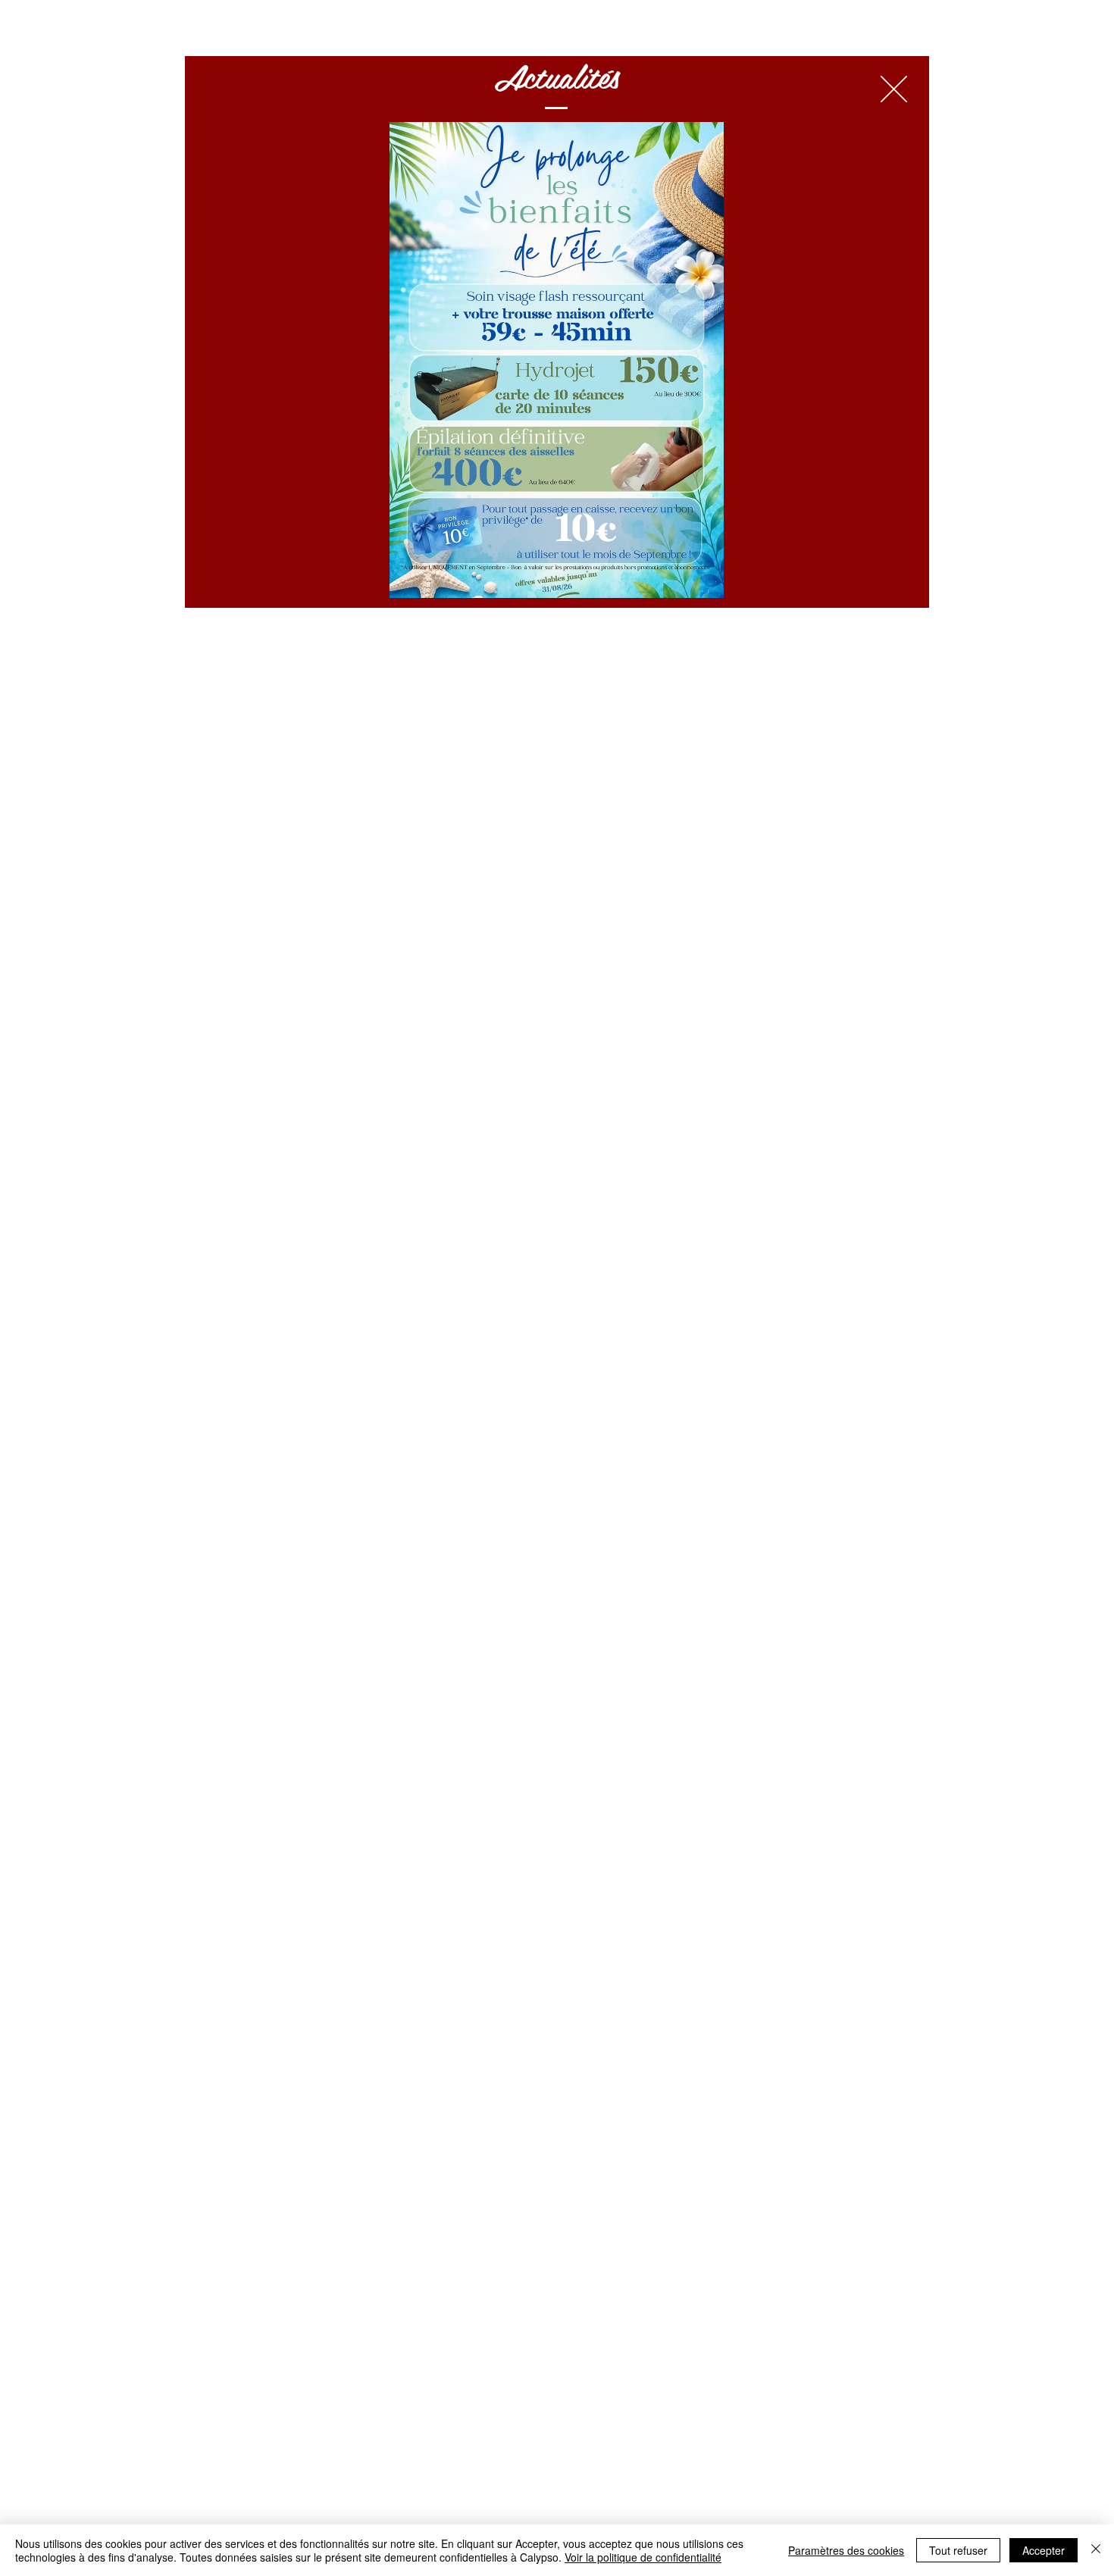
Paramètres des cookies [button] (846, 2550)
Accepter (1044, 2550)
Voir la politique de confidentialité (643, 2557)
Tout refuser (958, 2550)
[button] (894, 89)
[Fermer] (1096, 2550)
